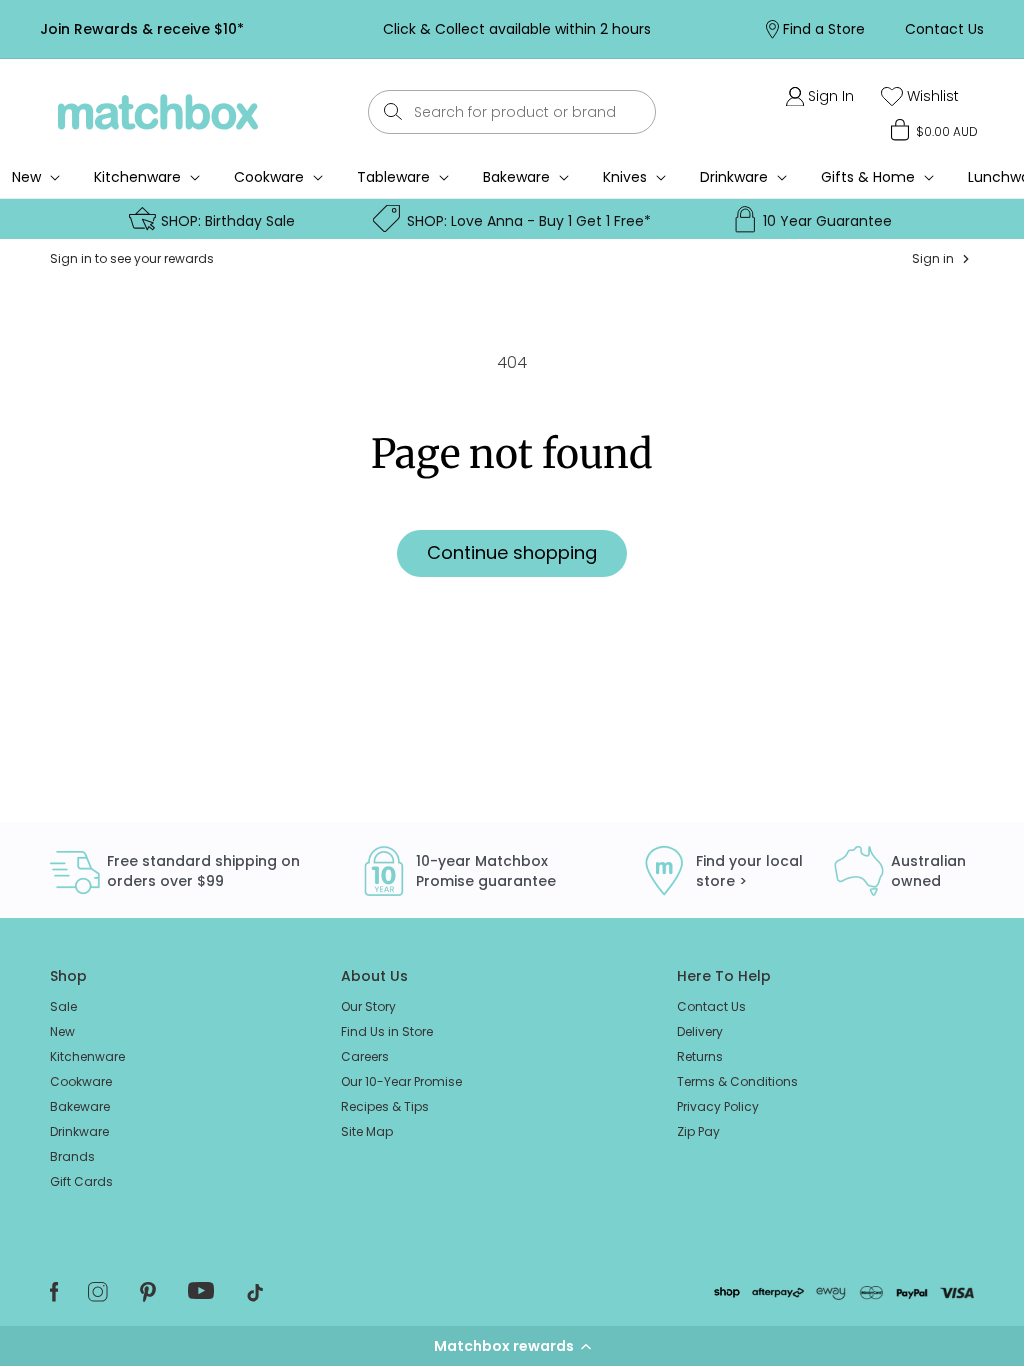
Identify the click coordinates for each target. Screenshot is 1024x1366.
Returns (700, 1056)
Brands (72, 1156)
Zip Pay (698, 1131)
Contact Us (711, 1006)
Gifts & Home (868, 177)
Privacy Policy (718, 1106)
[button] (512, 1346)
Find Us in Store (387, 1031)
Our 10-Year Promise (401, 1081)
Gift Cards (81, 1181)
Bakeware (516, 177)
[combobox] (512, 112)
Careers (365, 1056)
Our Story (368, 1006)
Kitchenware (137, 177)
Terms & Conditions (737, 1081)
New (62, 1031)
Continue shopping (512, 552)
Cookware (269, 177)
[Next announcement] (747, 29)
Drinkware (734, 177)
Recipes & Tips (385, 1106)
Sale (63, 1006)
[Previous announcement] (285, 29)
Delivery (700, 1031)
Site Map (367, 1131)
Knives (625, 177)
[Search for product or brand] (393, 111)
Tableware (393, 177)
